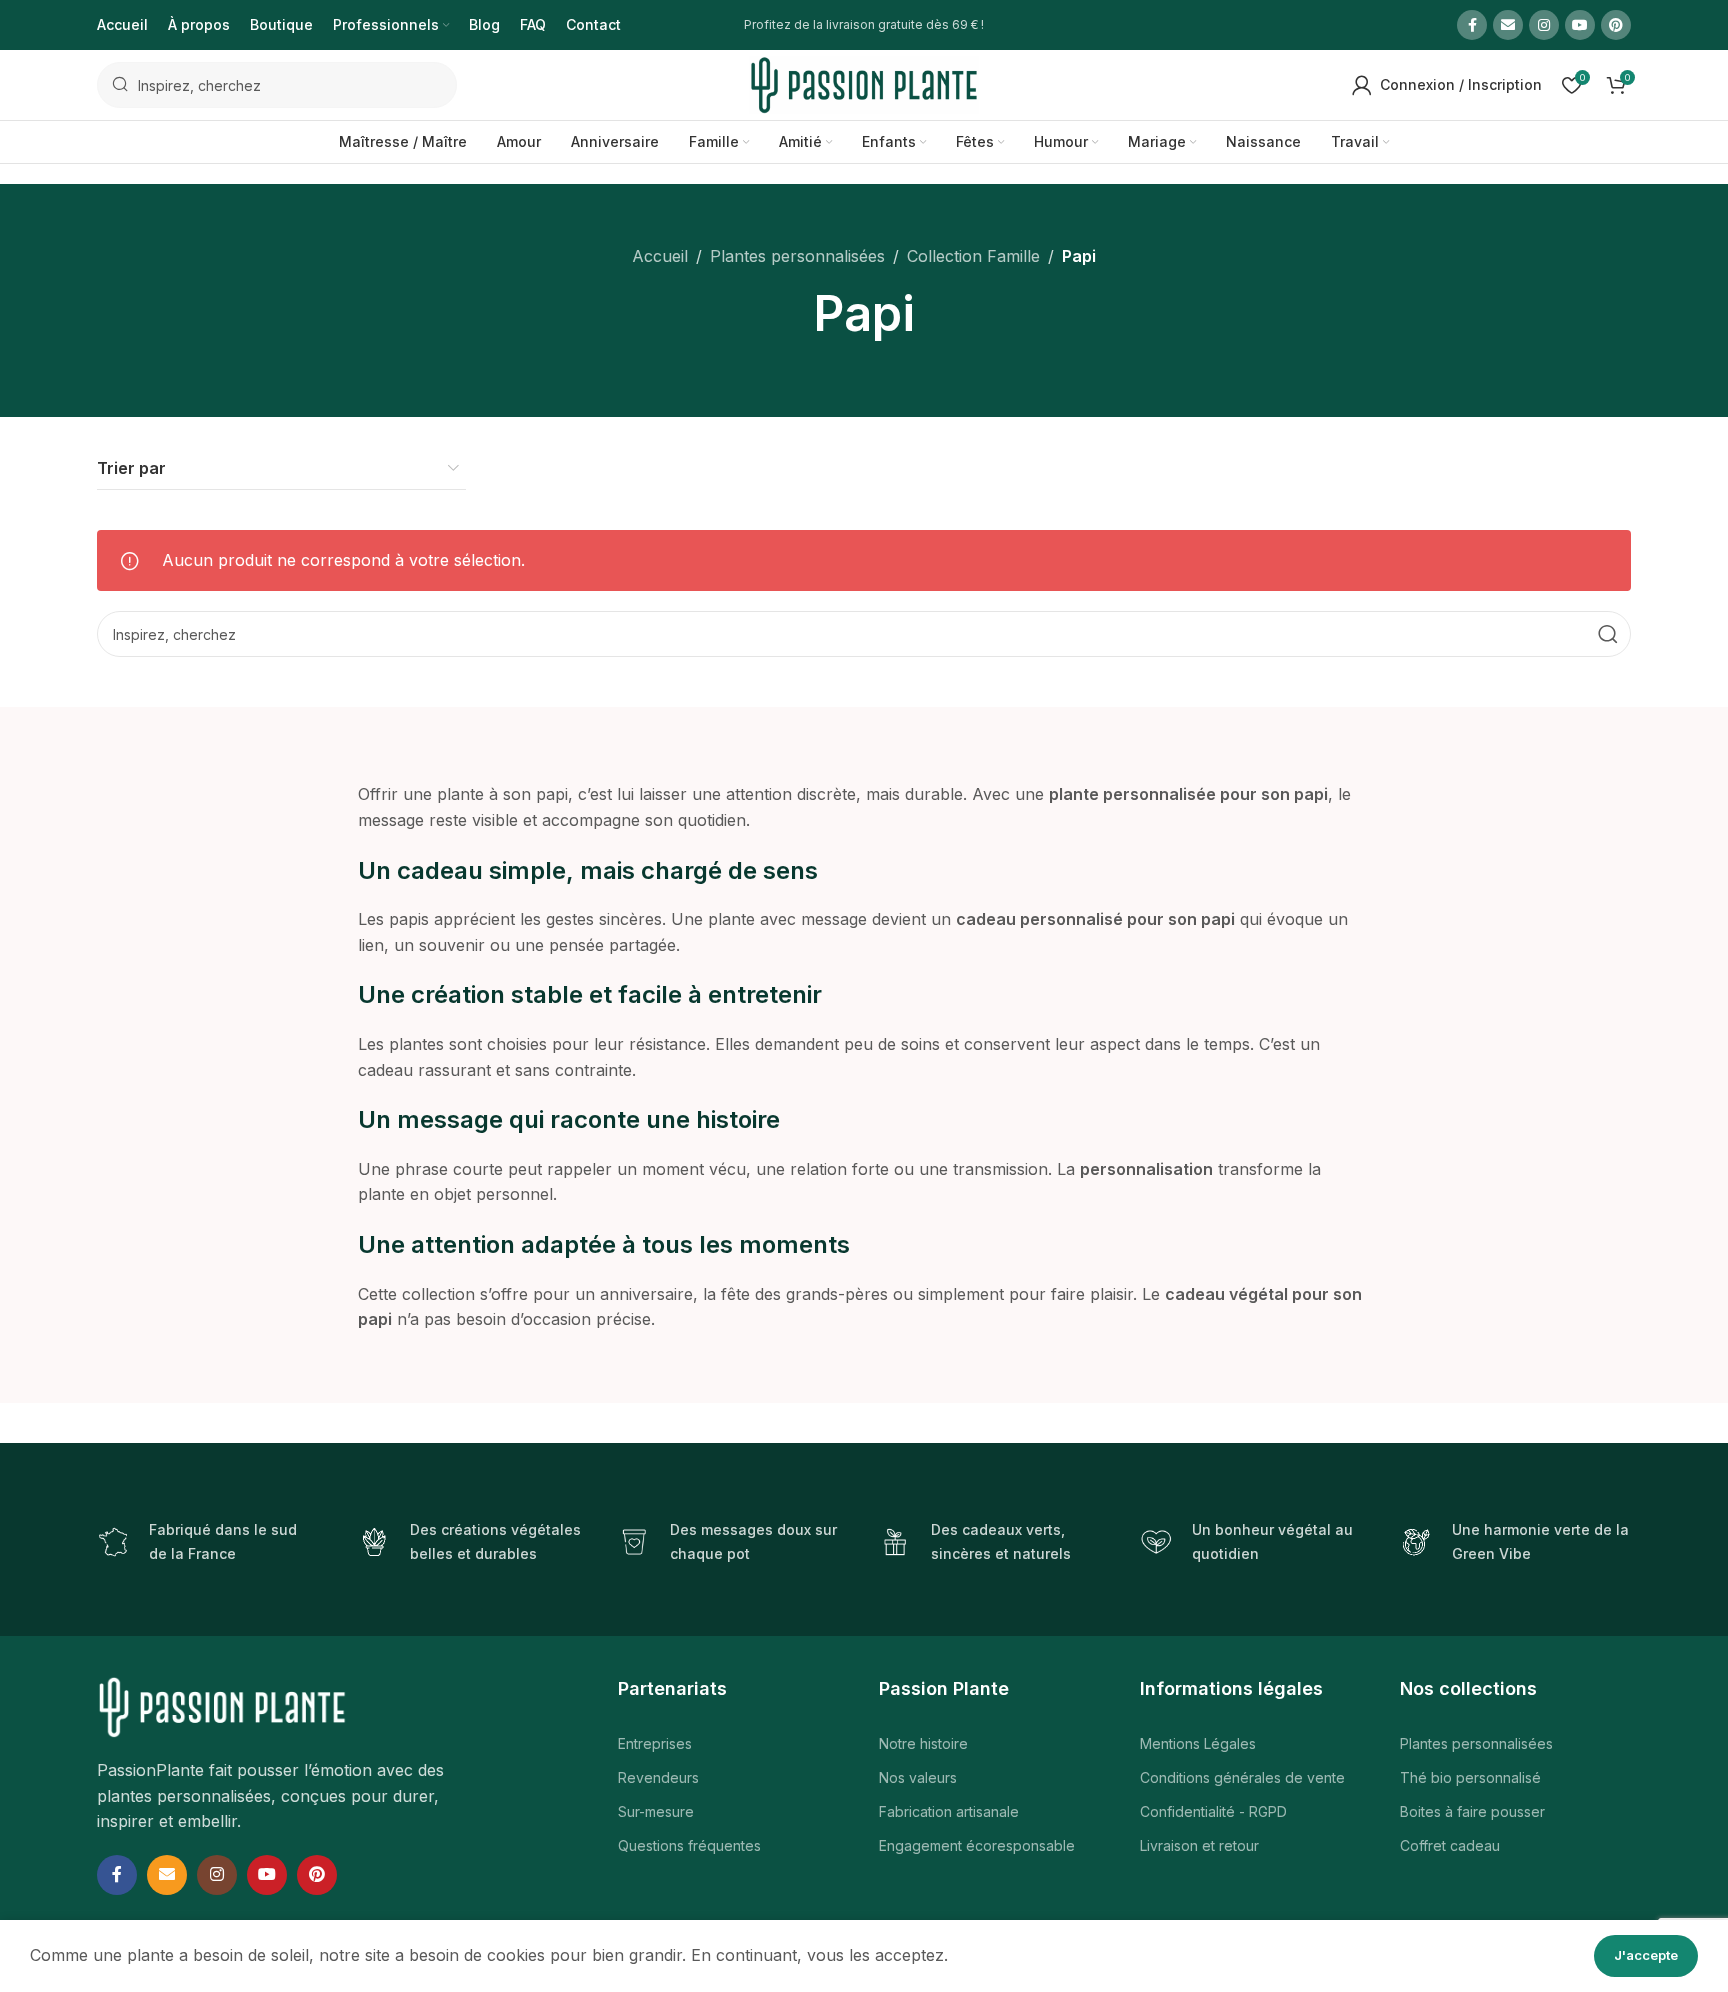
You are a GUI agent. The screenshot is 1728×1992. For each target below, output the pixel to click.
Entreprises (655, 1743)
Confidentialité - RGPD (1213, 1811)
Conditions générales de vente (1242, 1777)
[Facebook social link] (1472, 25)
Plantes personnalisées (797, 256)
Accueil (660, 256)
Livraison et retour (1199, 1845)
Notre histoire (923, 1743)
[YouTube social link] (1580, 25)
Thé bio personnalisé (1470, 1777)
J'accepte (1646, 1955)
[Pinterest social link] (1616, 25)
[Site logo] (864, 83)
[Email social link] (1508, 25)
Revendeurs (658, 1777)
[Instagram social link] (1544, 25)
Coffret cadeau (1450, 1845)
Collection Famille (973, 256)
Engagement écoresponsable (977, 1845)
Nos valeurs (918, 1777)
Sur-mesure (656, 1811)
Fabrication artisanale (949, 1811)
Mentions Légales (1198, 1743)
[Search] (1608, 634)
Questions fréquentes (689, 1845)
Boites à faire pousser (1472, 1811)
